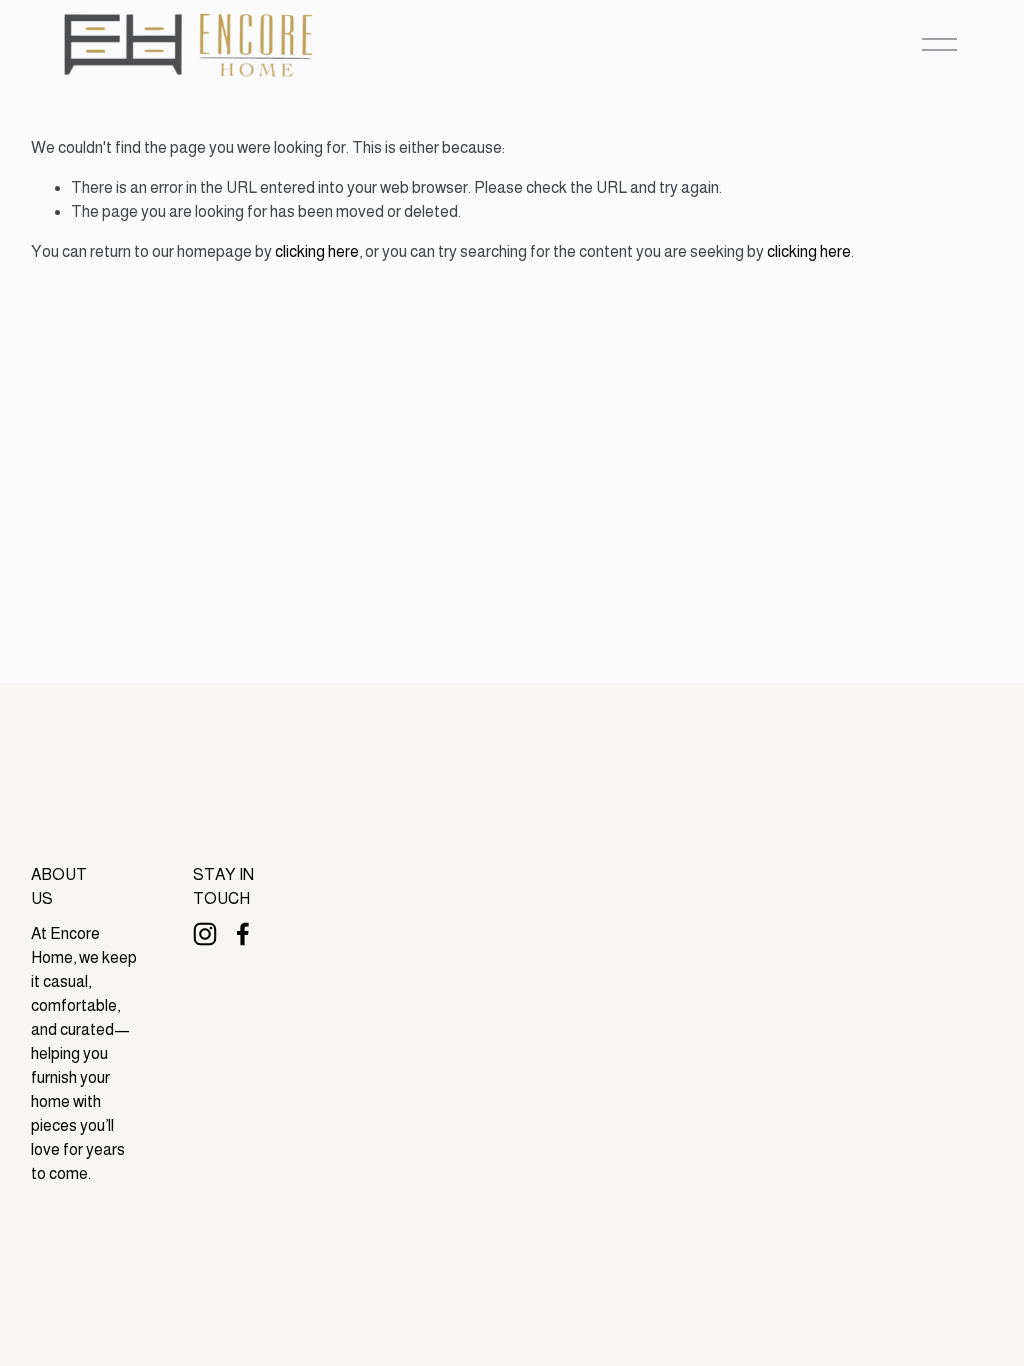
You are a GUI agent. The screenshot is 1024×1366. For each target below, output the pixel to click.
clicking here (317, 251)
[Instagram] (205, 934)
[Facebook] (243, 934)
